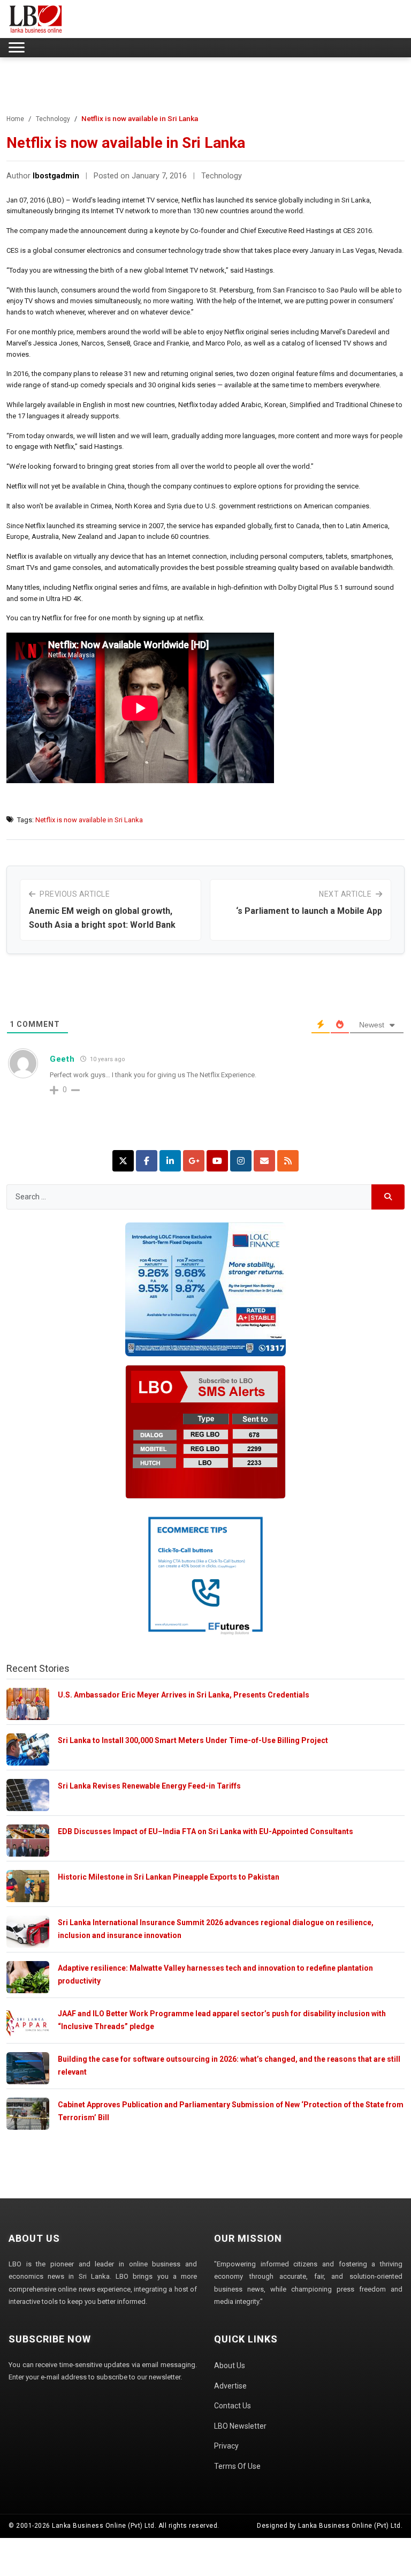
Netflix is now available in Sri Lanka (89, 820)
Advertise (230, 2386)
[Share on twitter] (123, 1161)
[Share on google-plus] (194, 1161)
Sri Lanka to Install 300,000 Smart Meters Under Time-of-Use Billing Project (193, 1740)
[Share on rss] (288, 1161)
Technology (53, 119)
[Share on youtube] (217, 1161)
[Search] (388, 1197)
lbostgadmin (56, 176)
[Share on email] (264, 1161)
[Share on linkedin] (170, 1161)
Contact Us (233, 2406)
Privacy (226, 2446)
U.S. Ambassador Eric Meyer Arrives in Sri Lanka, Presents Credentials (184, 1695)
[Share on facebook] (147, 1161)
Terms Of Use (237, 2466)
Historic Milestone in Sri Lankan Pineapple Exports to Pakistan (169, 1877)
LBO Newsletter (240, 2426)
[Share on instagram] (241, 1161)
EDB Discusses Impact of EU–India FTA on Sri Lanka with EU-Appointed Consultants (205, 1831)
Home (15, 119)
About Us (230, 2365)
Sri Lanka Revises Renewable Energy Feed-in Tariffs (149, 1786)
